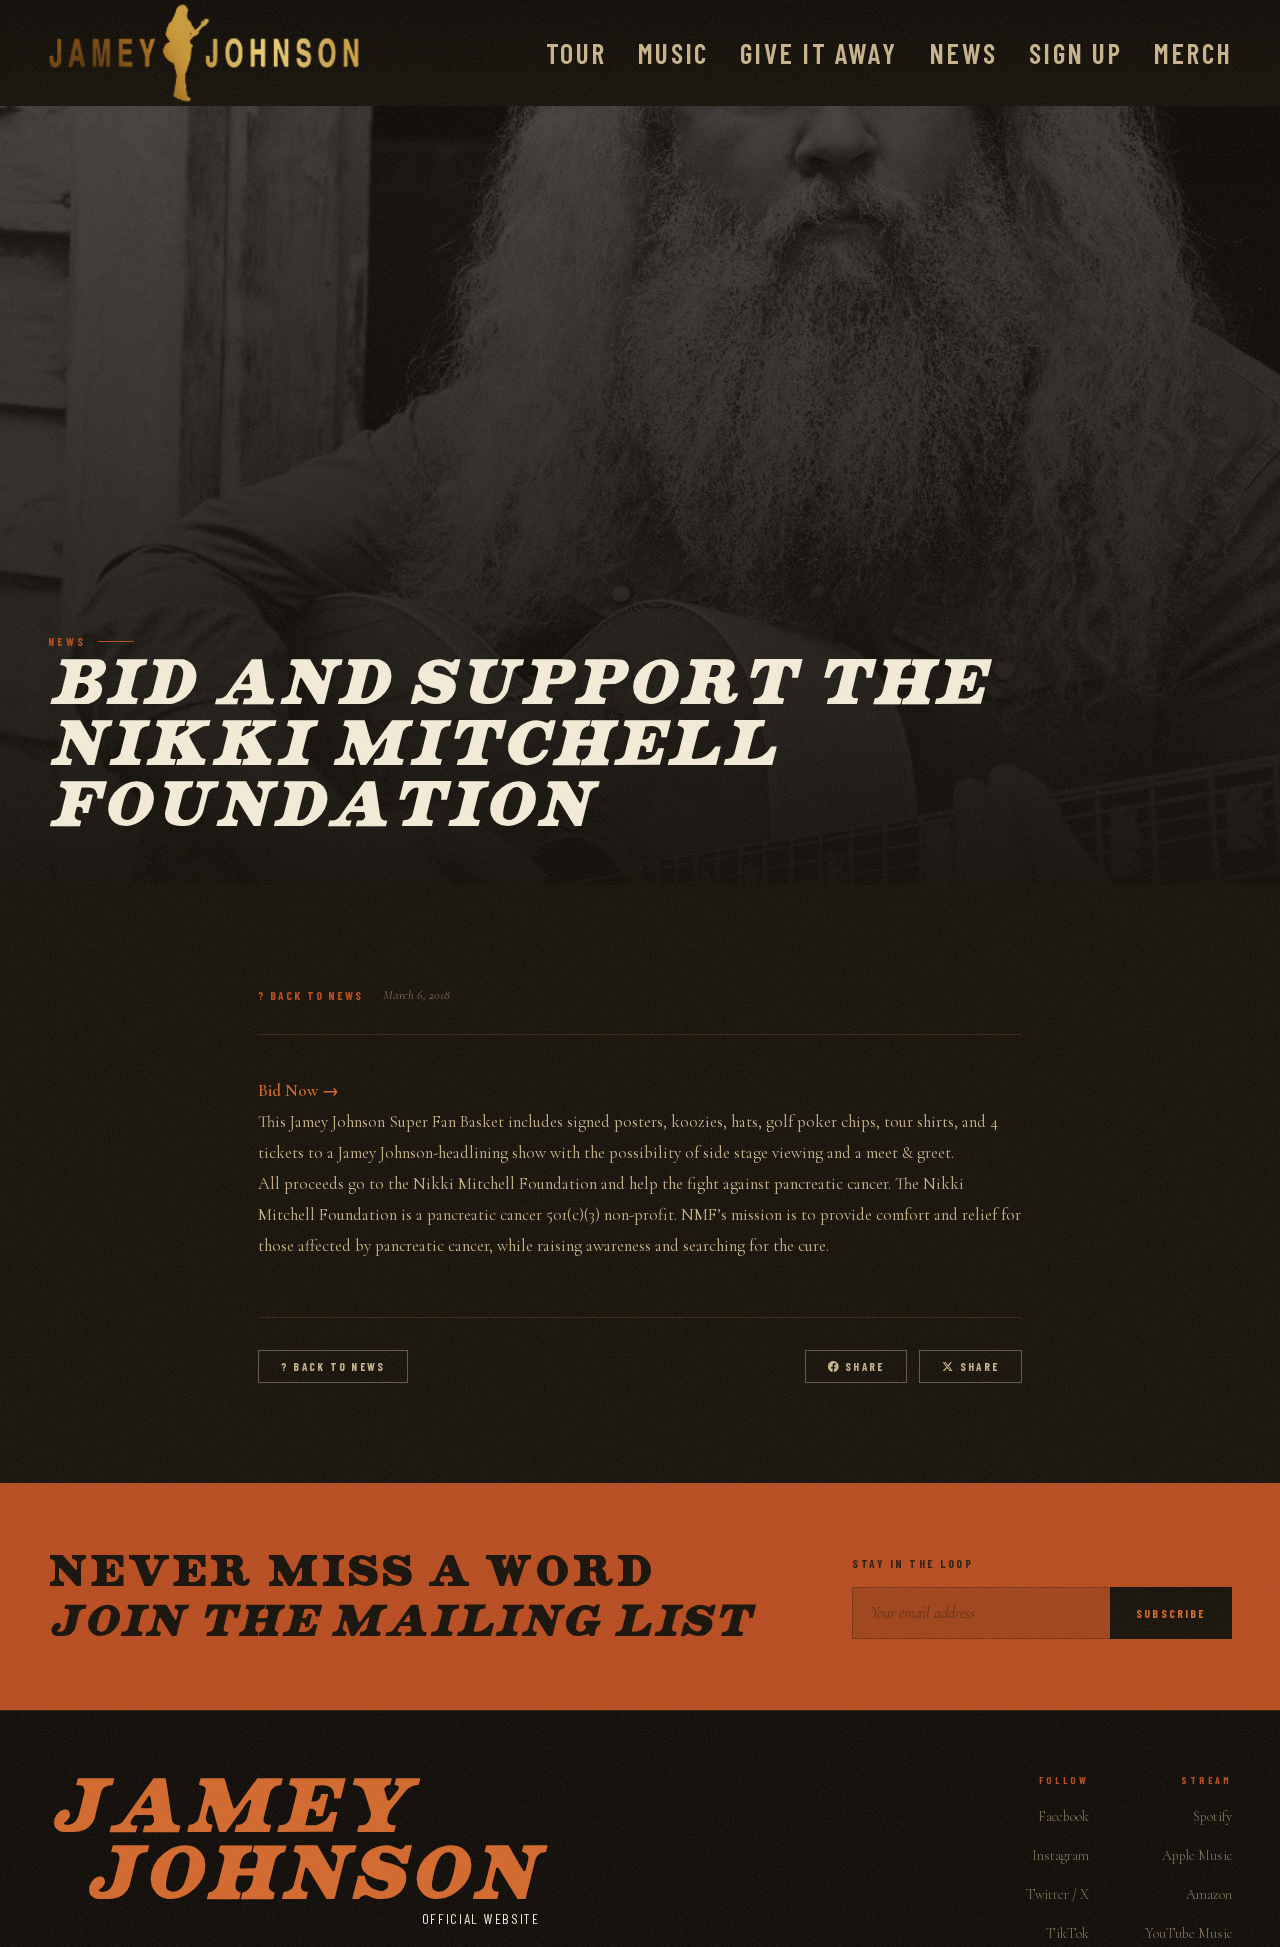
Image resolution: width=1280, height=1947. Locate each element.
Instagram (1060, 1855)
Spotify (1212, 1816)
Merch (1193, 53)
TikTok (1067, 1933)
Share (862, 1366)
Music (673, 53)
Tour (576, 53)
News (963, 53)
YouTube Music (1188, 1933)
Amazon (1209, 1894)
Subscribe (1171, 1613)
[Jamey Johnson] (204, 53)
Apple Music (1197, 1855)
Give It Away (818, 53)
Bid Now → (298, 1090)
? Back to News (310, 995)
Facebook (1063, 1816)
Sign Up (1075, 53)
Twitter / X (1057, 1894)
